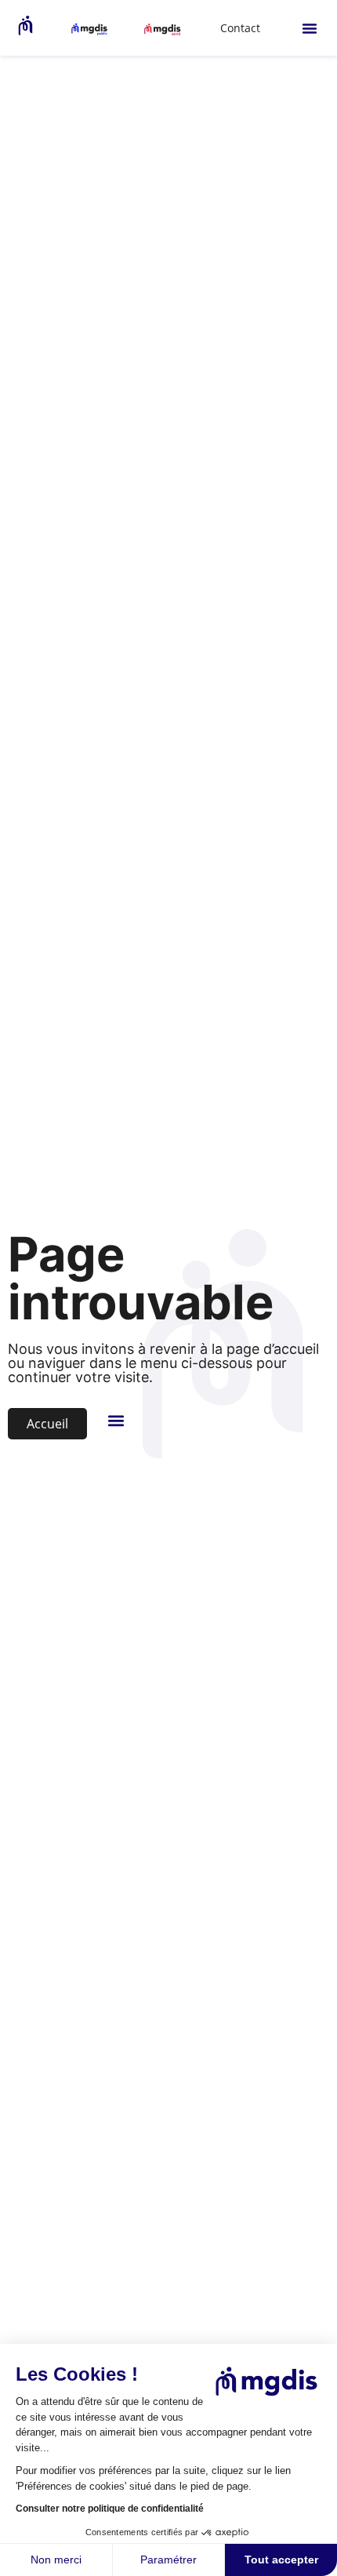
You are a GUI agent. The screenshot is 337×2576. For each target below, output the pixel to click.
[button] (310, 28)
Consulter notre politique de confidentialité (110, 2509)
